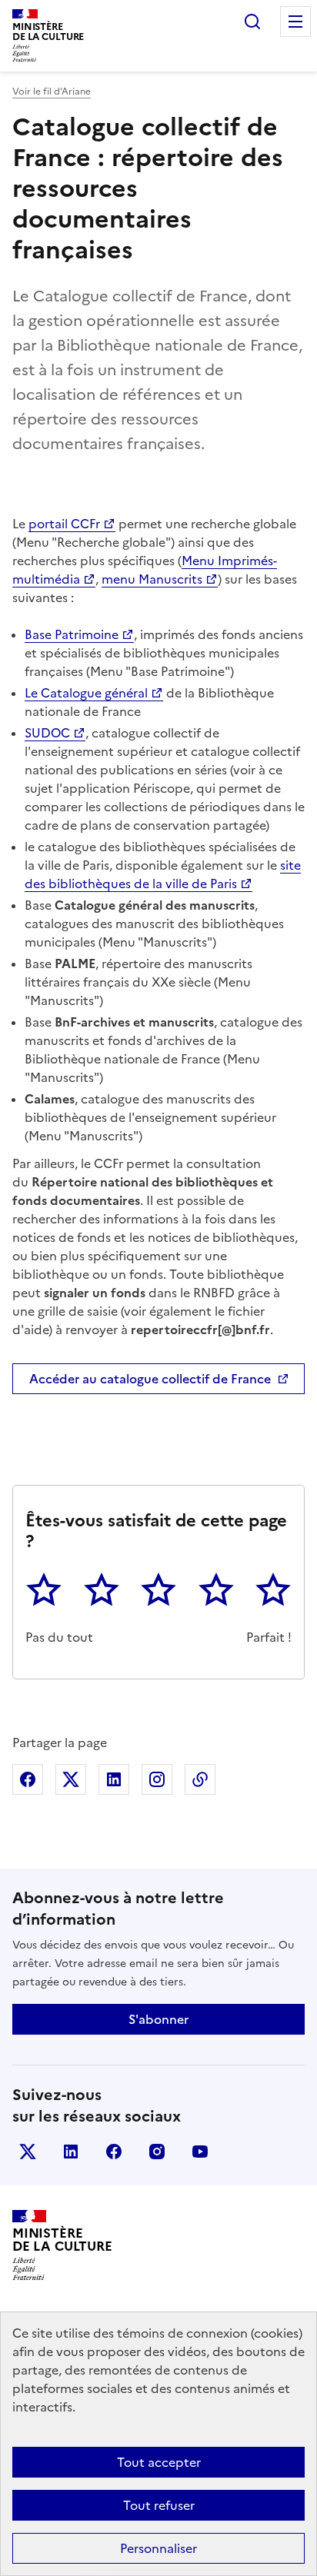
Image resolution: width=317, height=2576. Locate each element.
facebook (114, 2152)
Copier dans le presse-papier (200, 1779)
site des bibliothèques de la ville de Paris (163, 874)
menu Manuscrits (152, 579)
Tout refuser (159, 2505)
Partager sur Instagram (157, 1779)
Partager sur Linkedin (114, 1779)
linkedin (71, 2152)
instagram (157, 2152)
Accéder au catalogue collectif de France (150, 1379)
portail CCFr (64, 524)
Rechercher (252, 22)
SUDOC (47, 733)
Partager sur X (71, 1779)
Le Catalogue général (86, 693)
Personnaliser (158, 2548)
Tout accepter (159, 2462)
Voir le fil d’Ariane (52, 92)
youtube (200, 2152)
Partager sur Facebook (28, 1779)
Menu (295, 22)
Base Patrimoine (72, 634)
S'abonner (158, 2019)
